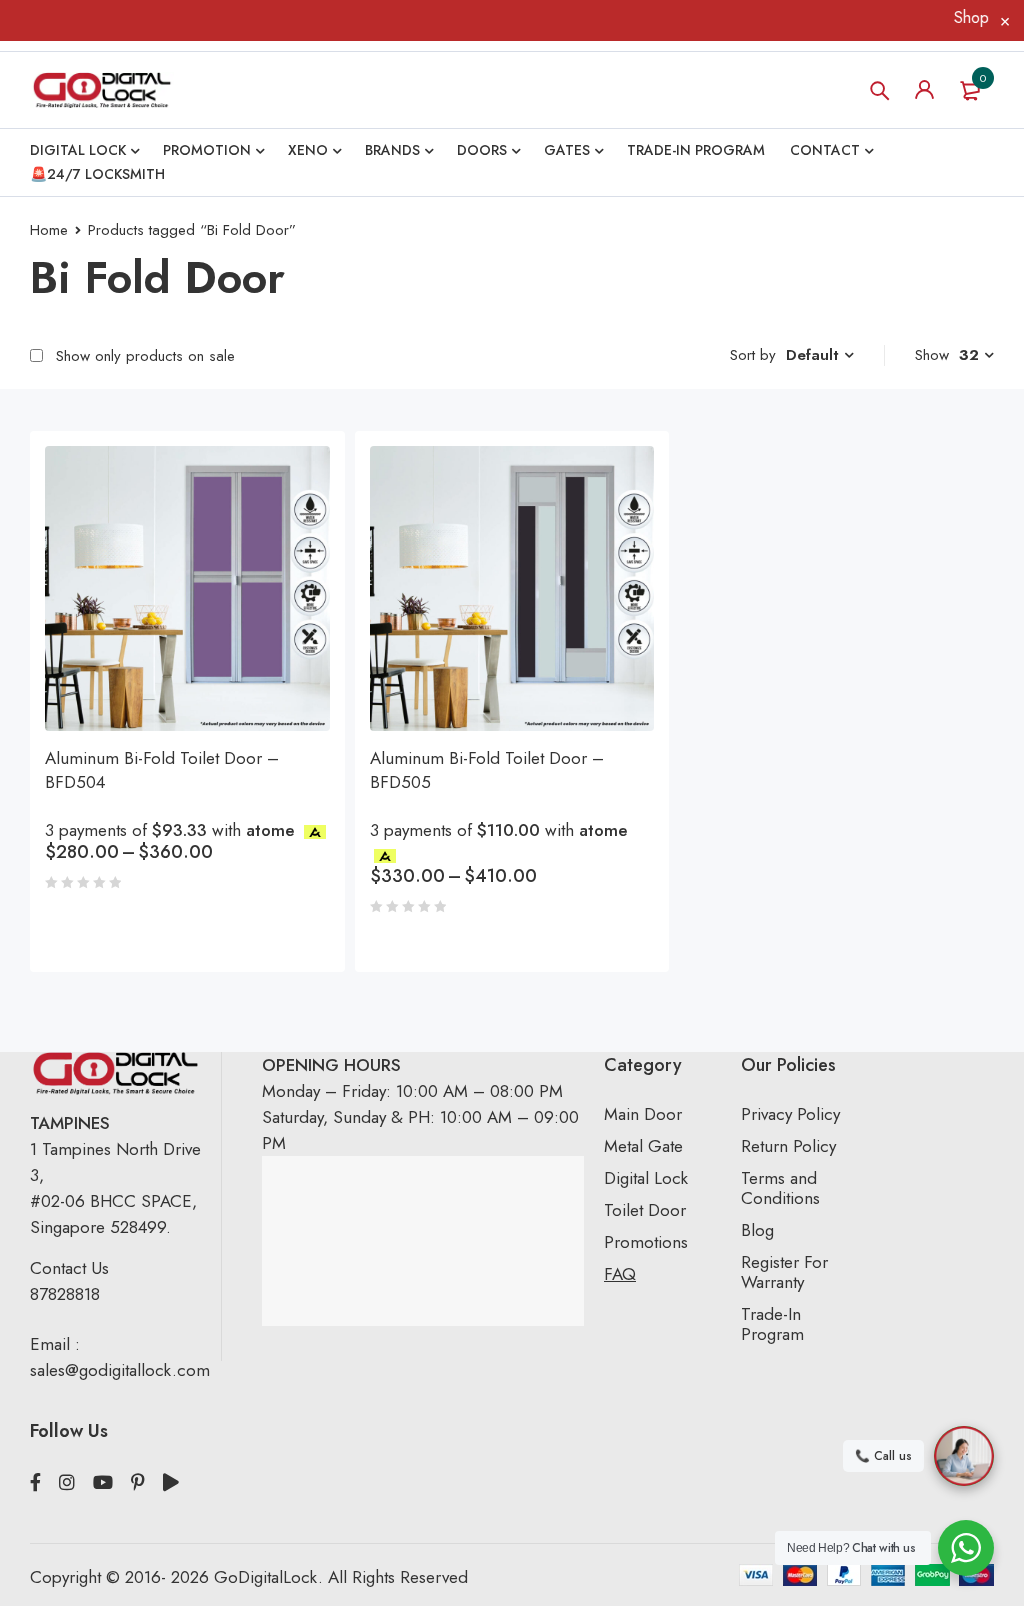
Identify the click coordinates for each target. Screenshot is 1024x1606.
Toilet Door (645, 1210)
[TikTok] (171, 1483)
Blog (757, 1230)
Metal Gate (643, 1146)
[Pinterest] (138, 1483)
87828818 (65, 1294)
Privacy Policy (790, 1114)
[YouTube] (103, 1483)
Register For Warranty (784, 1272)
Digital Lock (646, 1178)
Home (49, 230)
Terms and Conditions (780, 1188)
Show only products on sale (143, 356)
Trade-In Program (772, 1324)
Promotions (646, 1242)
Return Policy (788, 1146)
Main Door (643, 1114)
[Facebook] (35, 1483)
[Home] (102, 90)
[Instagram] (67, 1483)
